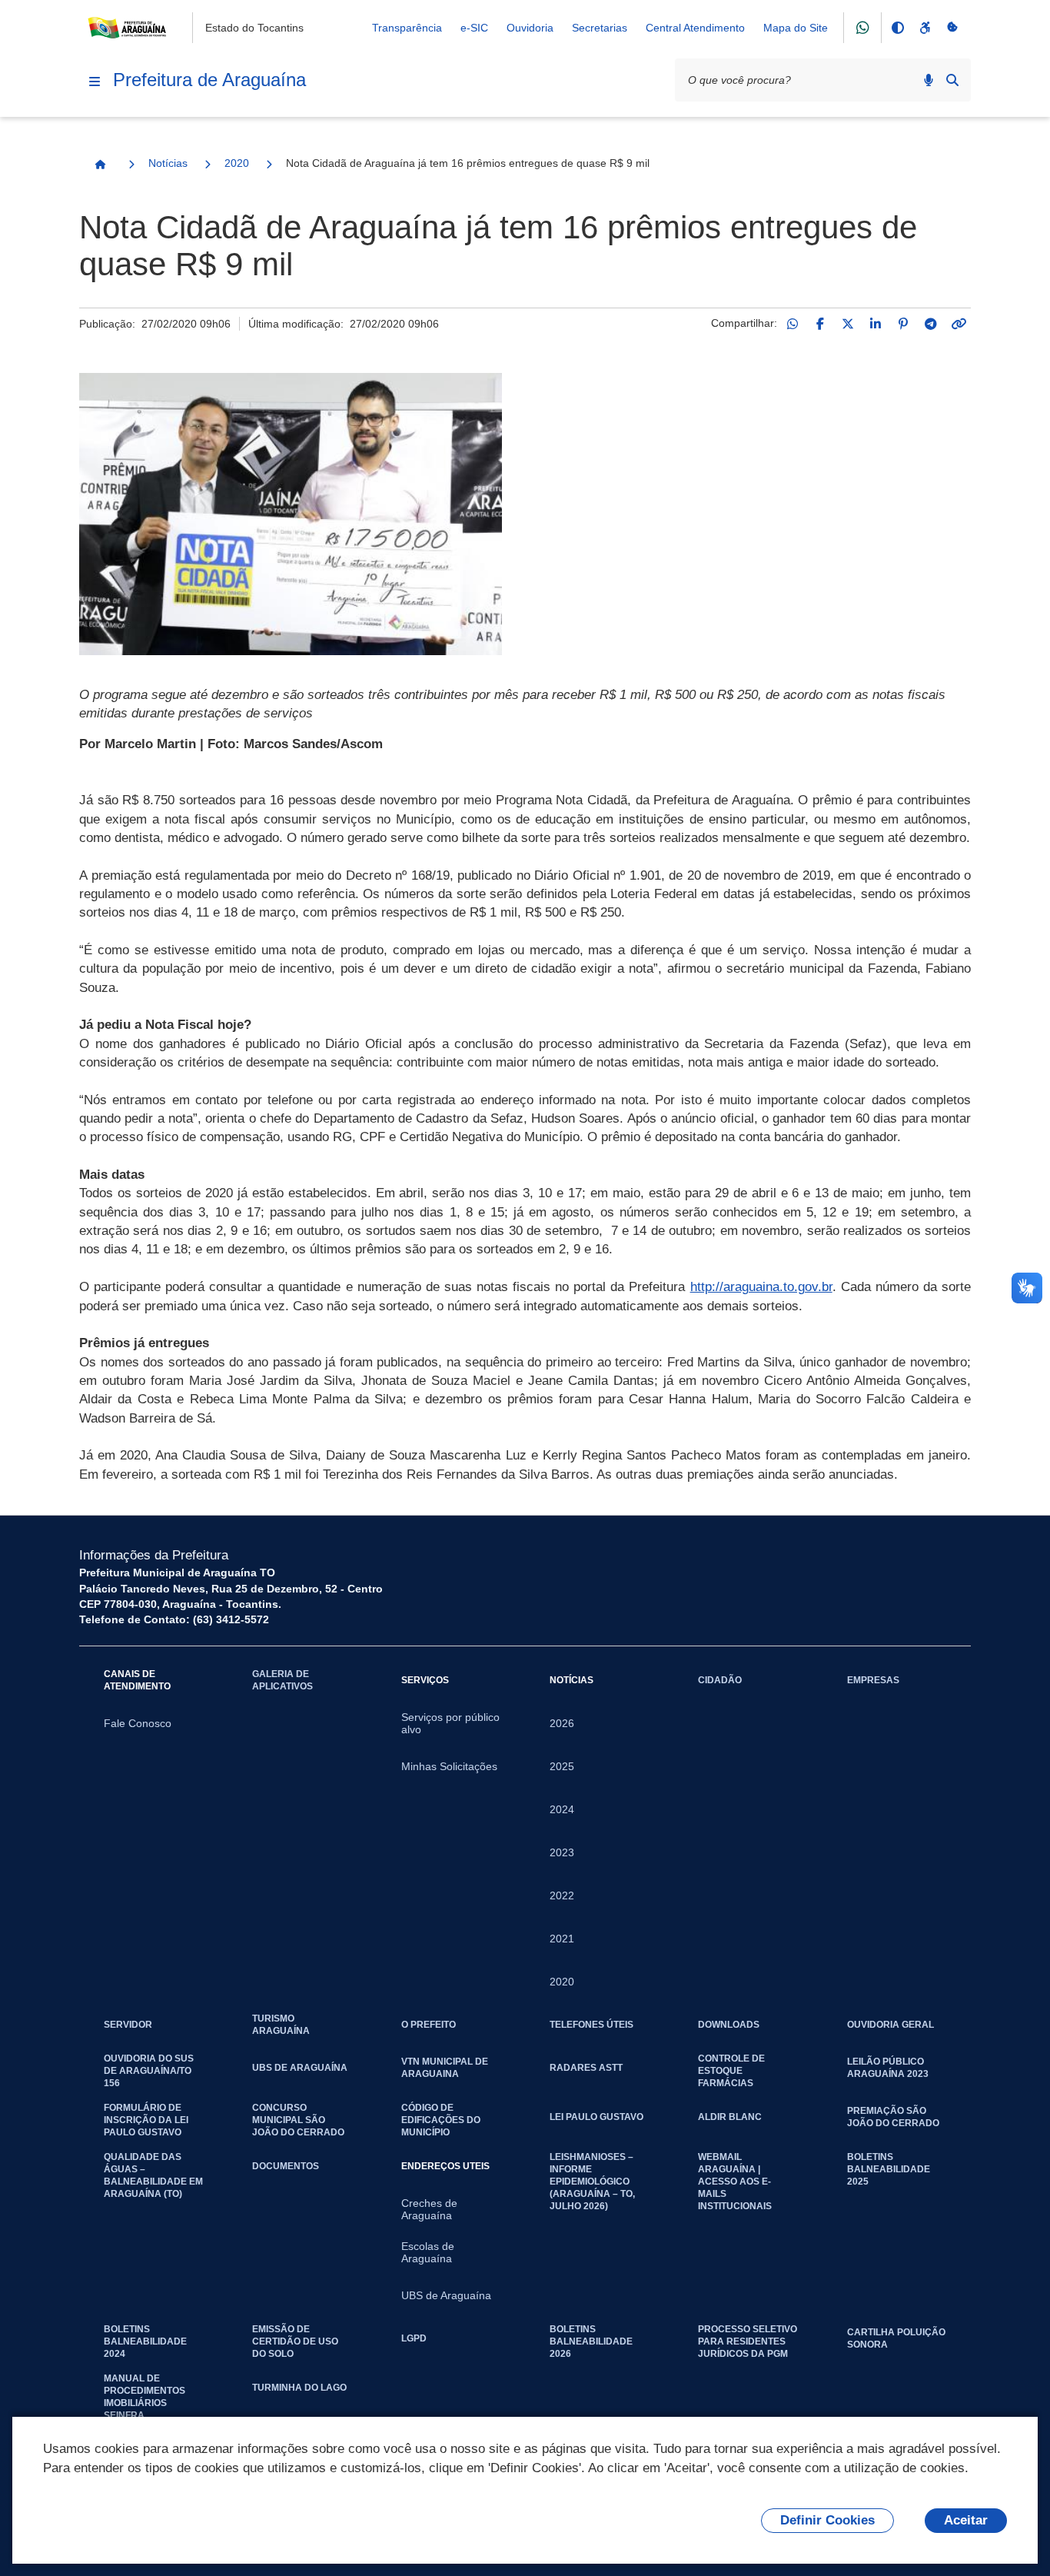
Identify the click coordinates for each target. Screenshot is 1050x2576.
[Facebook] (820, 324)
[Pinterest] (903, 324)
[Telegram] (931, 324)
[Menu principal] (95, 82)
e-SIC (474, 28)
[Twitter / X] (848, 324)
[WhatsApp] (792, 324)
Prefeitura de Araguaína (209, 80)
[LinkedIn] (876, 324)
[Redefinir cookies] (952, 28)
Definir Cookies (827, 2520)
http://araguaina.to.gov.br (761, 1287)
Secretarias (600, 28)
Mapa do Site (796, 28)
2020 (237, 163)
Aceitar (966, 2520)
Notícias (168, 163)
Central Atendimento (695, 28)
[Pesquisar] (952, 80)
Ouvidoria (530, 28)
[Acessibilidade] (925, 28)
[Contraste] (897, 28)
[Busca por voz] (929, 80)
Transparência (407, 28)
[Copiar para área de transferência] (959, 324)
